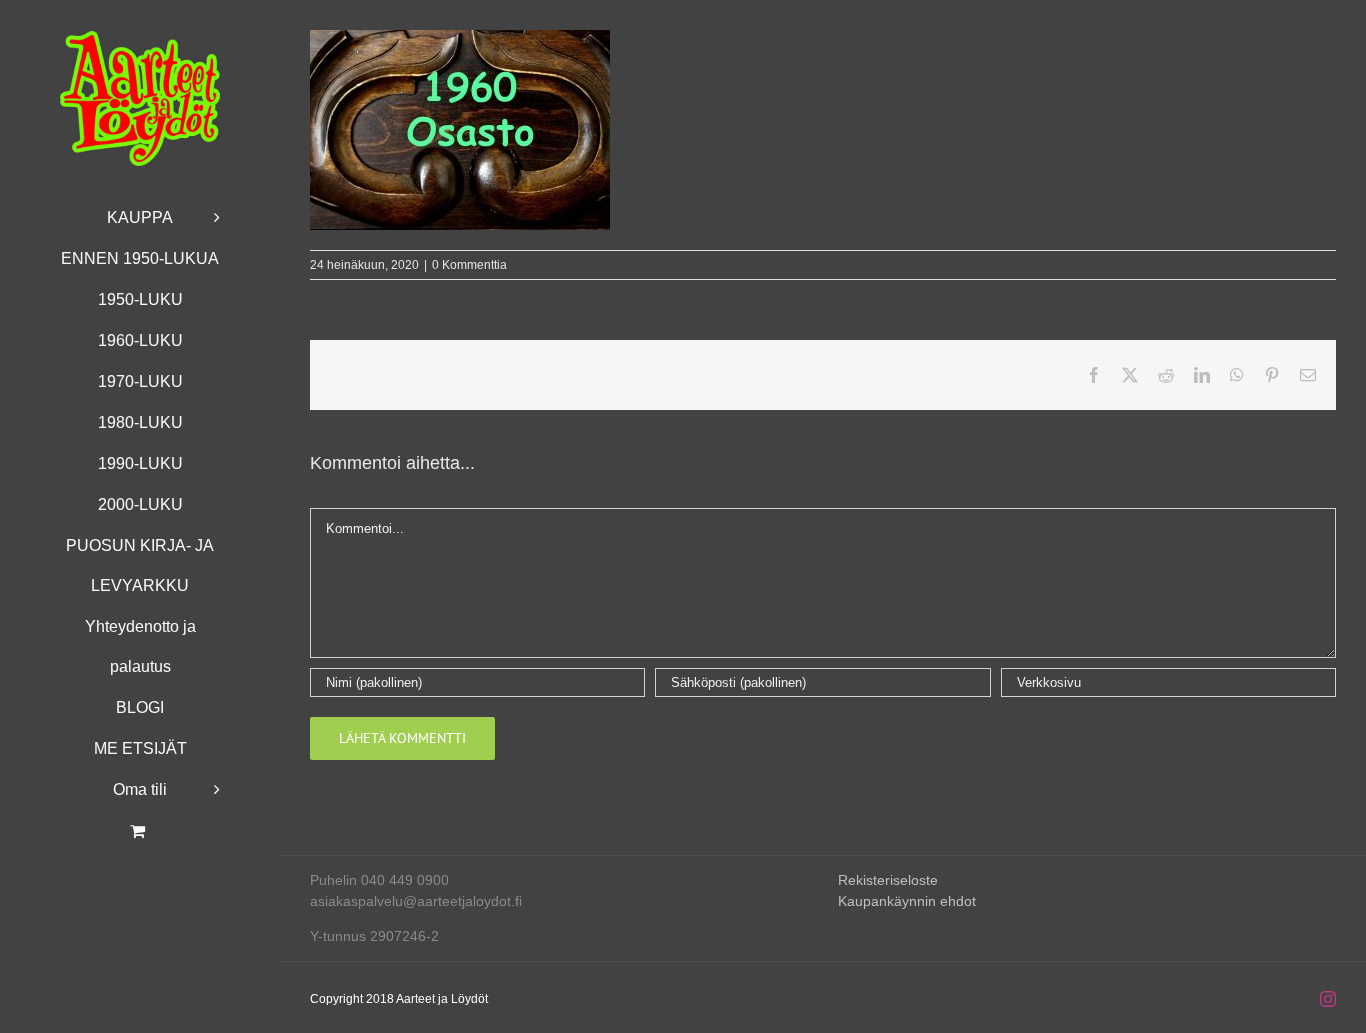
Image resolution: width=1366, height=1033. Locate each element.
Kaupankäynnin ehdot (907, 901)
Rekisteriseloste (888, 880)
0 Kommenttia (469, 265)
